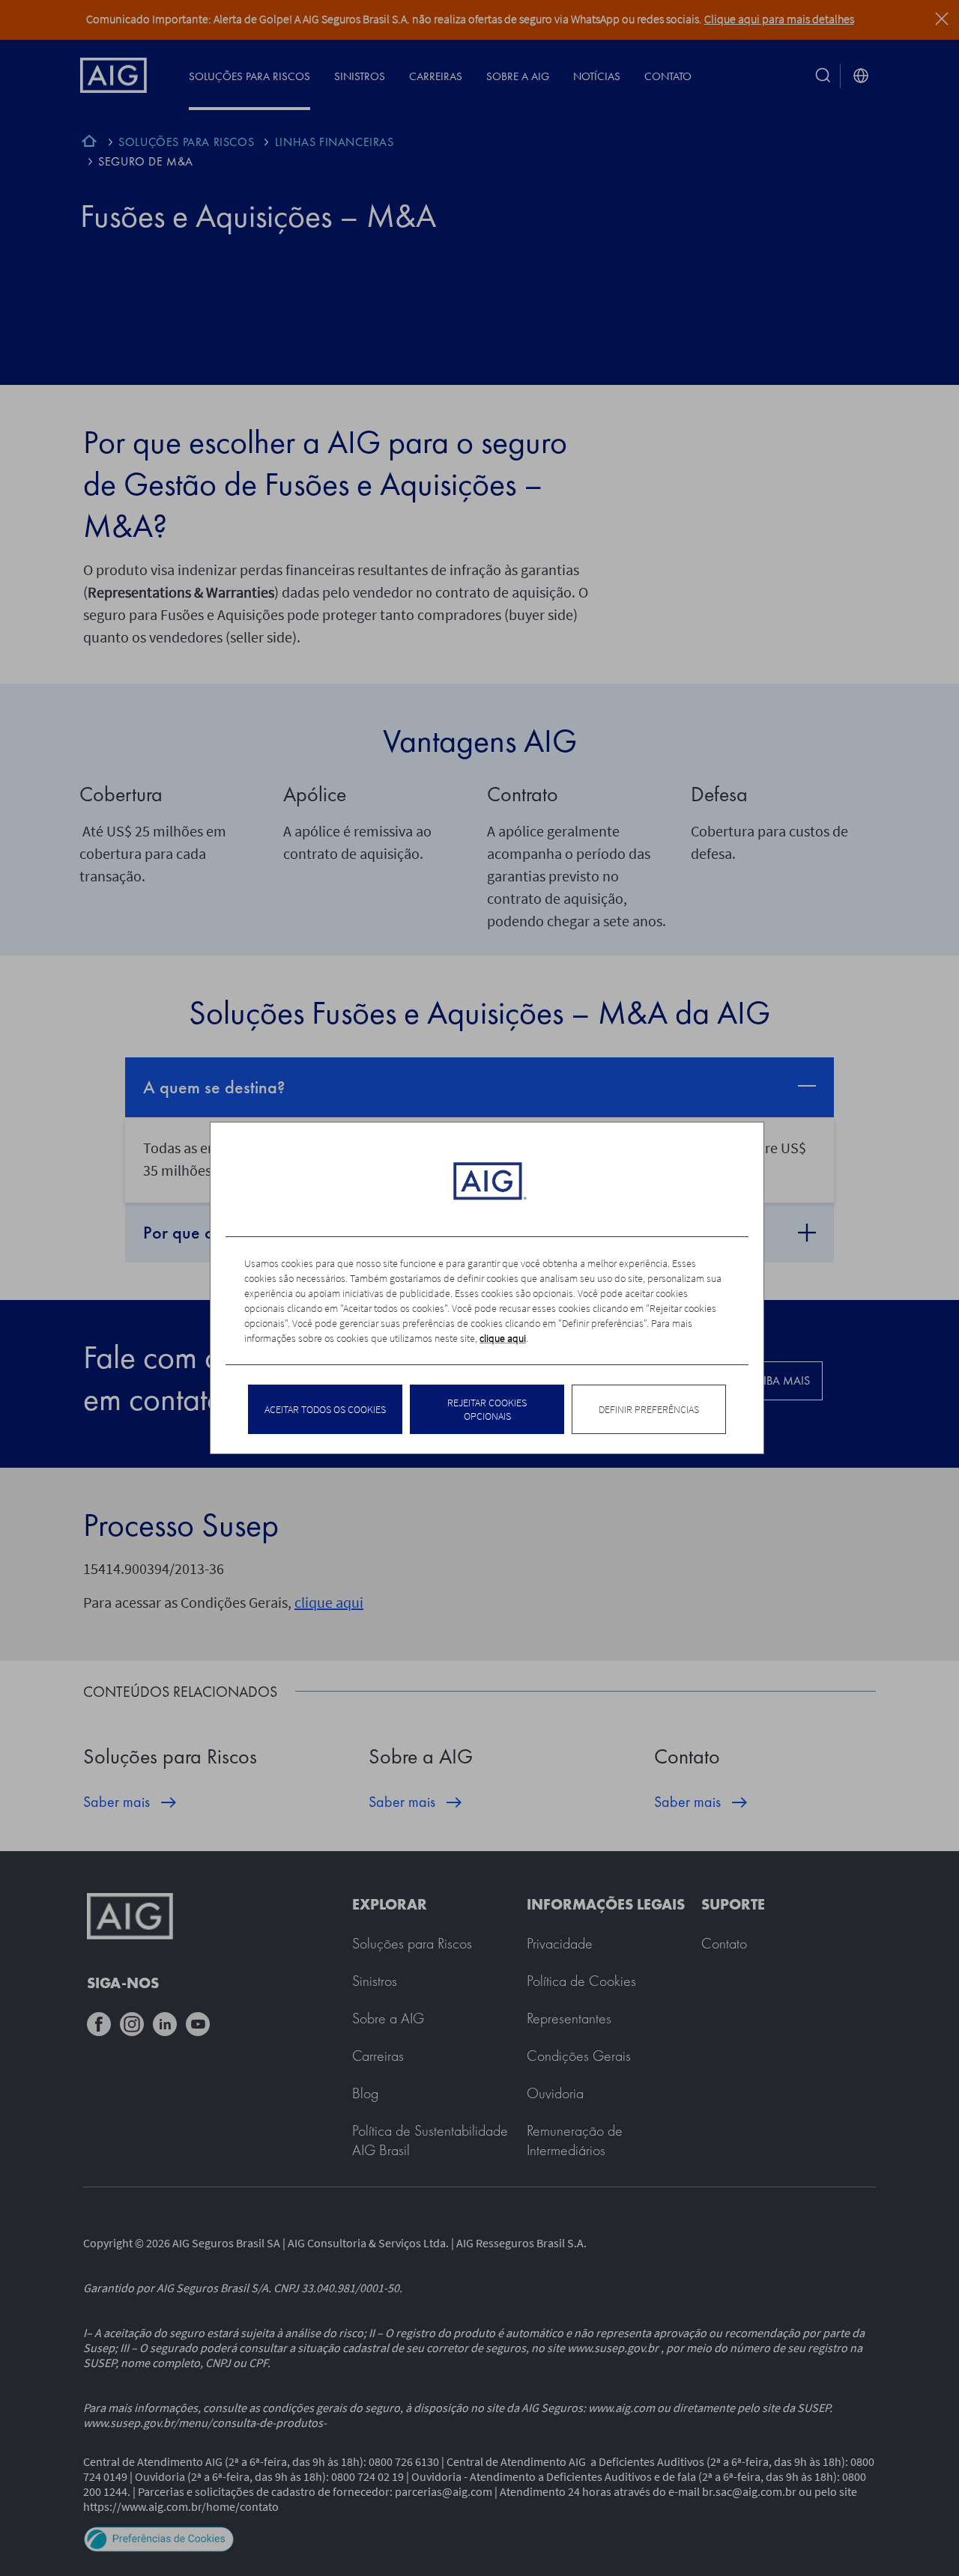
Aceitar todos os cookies (325, 1409)
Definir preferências (649, 1409)
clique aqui (503, 1338)
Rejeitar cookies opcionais (487, 1409)
